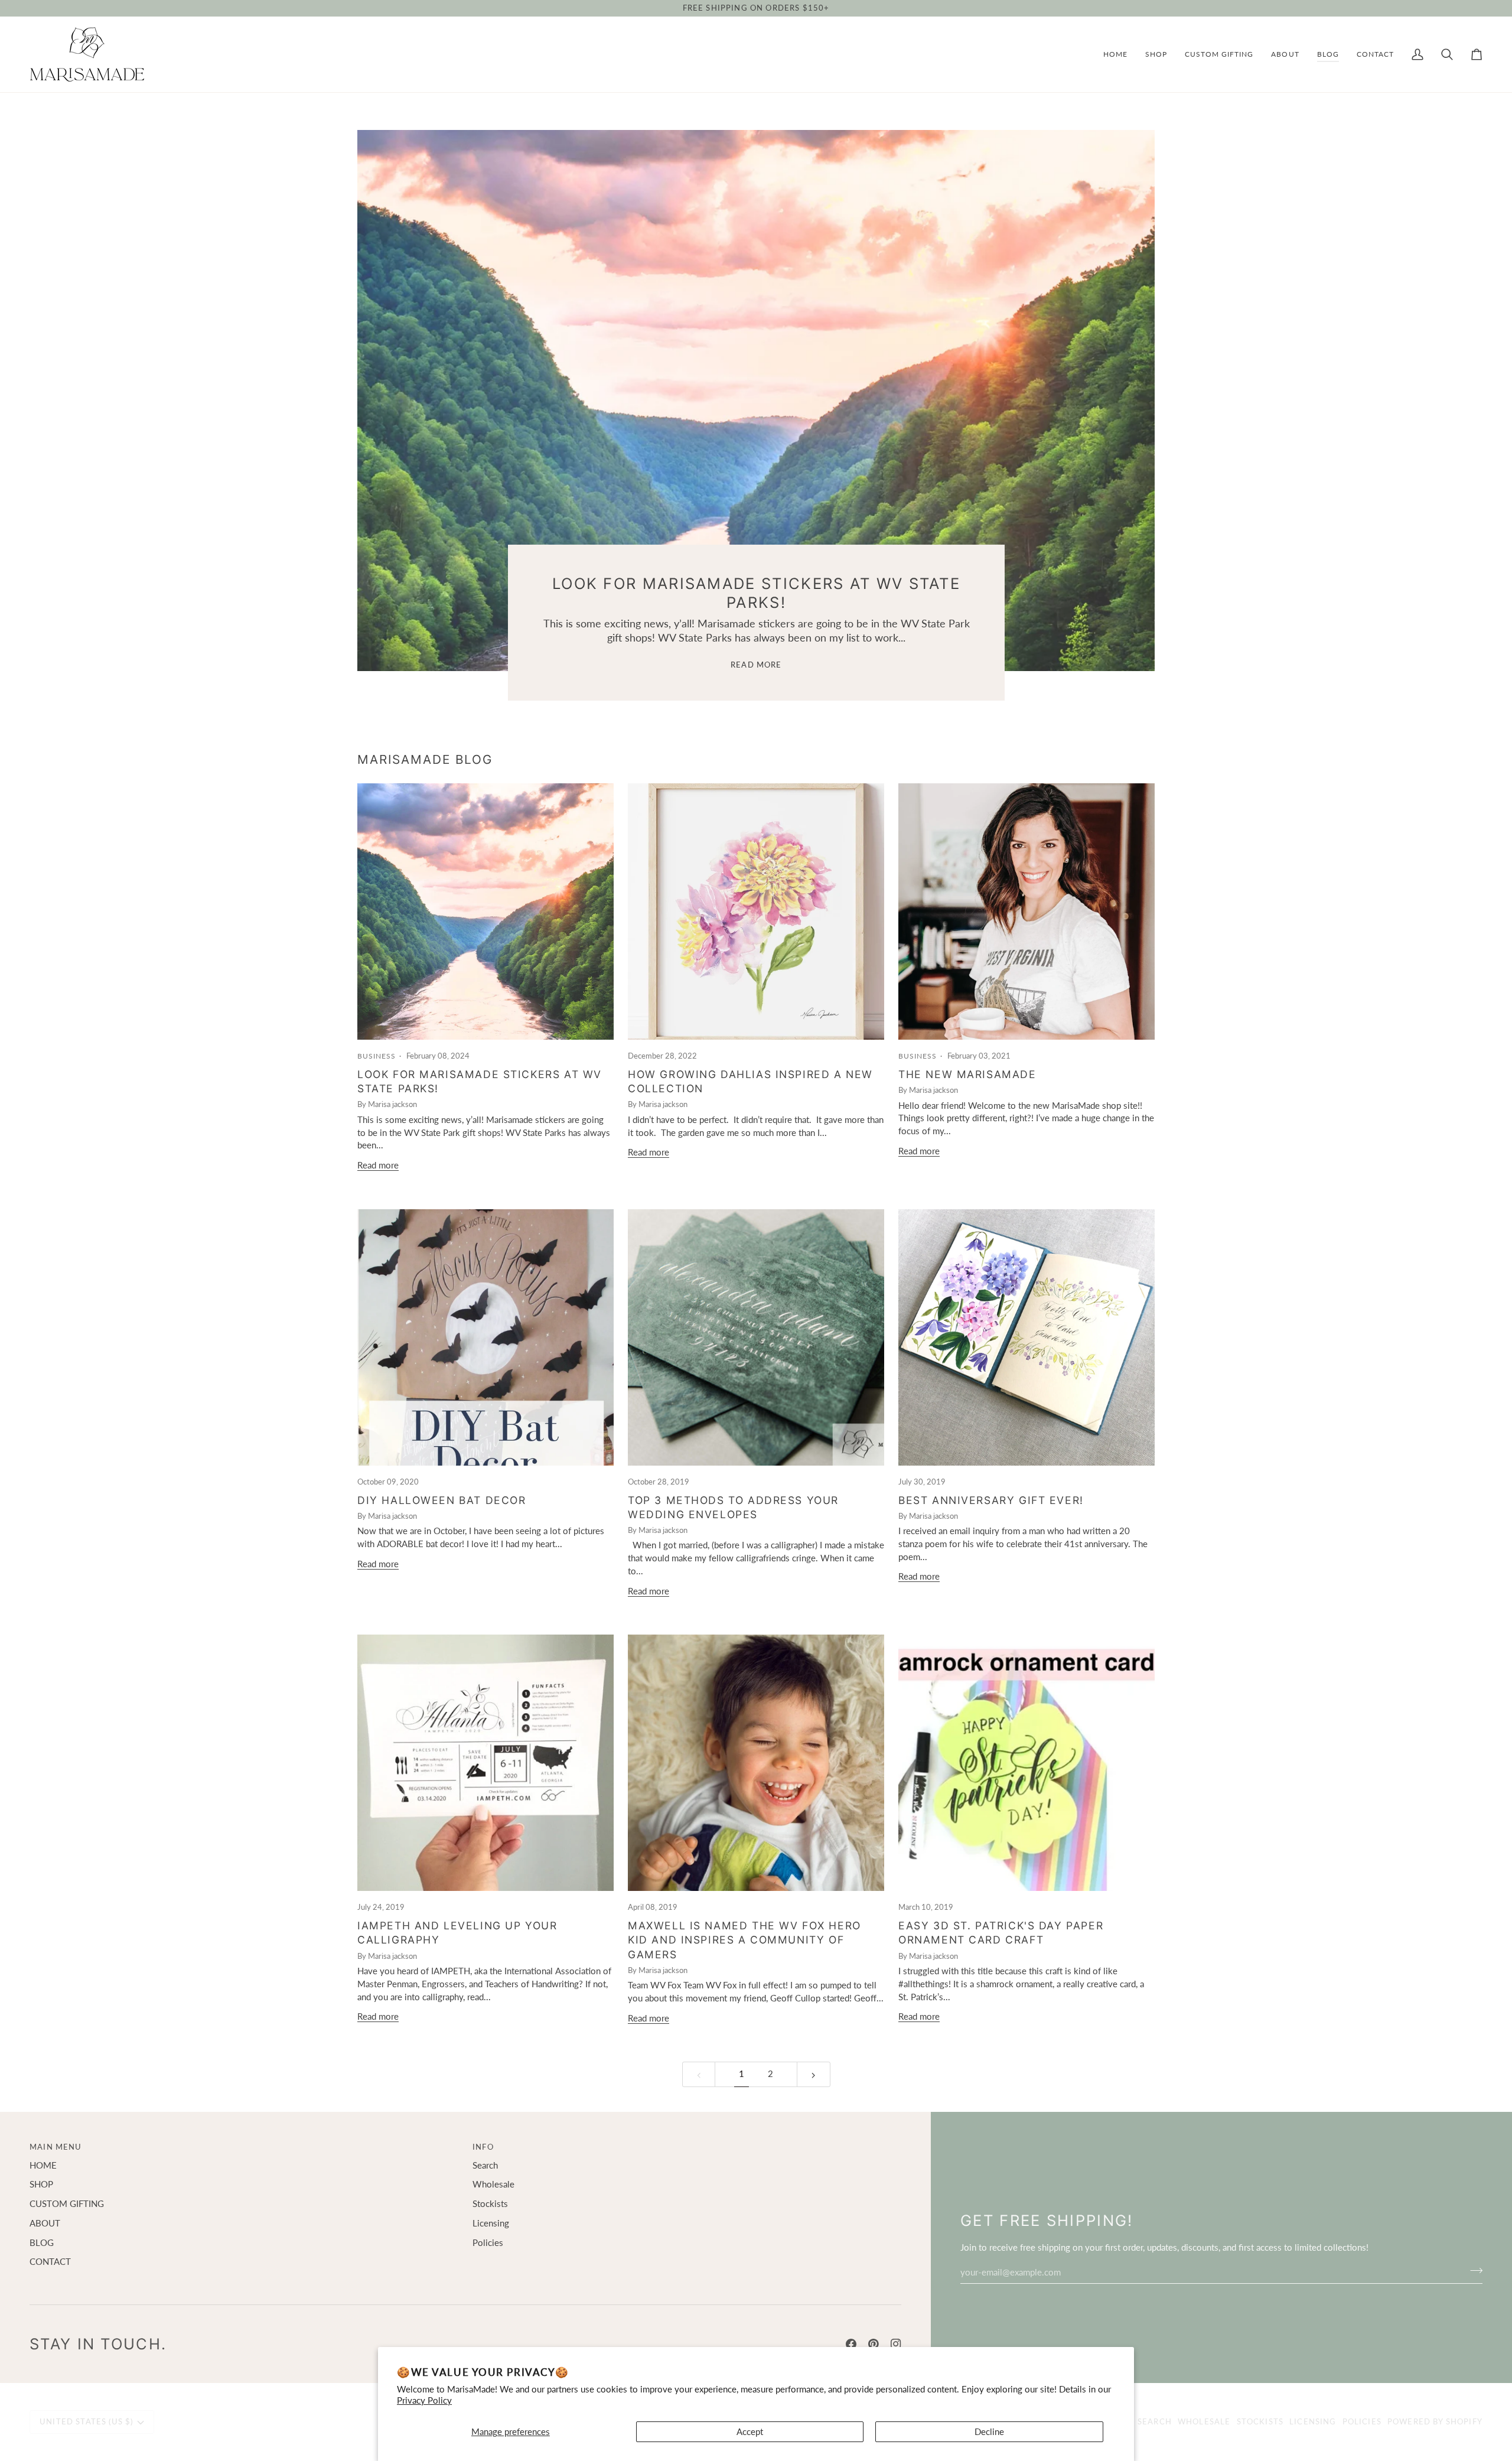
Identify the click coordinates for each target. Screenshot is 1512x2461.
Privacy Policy (424, 2400)
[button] (1156, 54)
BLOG (42, 2243)
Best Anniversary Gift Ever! (991, 1500)
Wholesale (493, 2184)
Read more (756, 665)
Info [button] (483, 2147)
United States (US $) (86, 2421)
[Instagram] (896, 2344)
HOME (43, 2165)
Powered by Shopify (1435, 2421)
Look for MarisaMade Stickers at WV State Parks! (756, 593)
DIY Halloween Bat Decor (441, 1500)
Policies (488, 2243)
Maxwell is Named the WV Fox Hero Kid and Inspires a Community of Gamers (744, 1940)
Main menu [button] (56, 2147)
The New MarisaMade (967, 1074)
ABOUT (45, 2223)
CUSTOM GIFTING (67, 2204)
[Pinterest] (874, 2344)
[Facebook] (851, 2344)
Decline (989, 2432)
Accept (750, 2432)
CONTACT (50, 2262)
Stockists (490, 2204)
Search (485, 2165)
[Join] (1473, 2271)
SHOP (41, 2184)
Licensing (491, 2223)
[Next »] (814, 2074)
